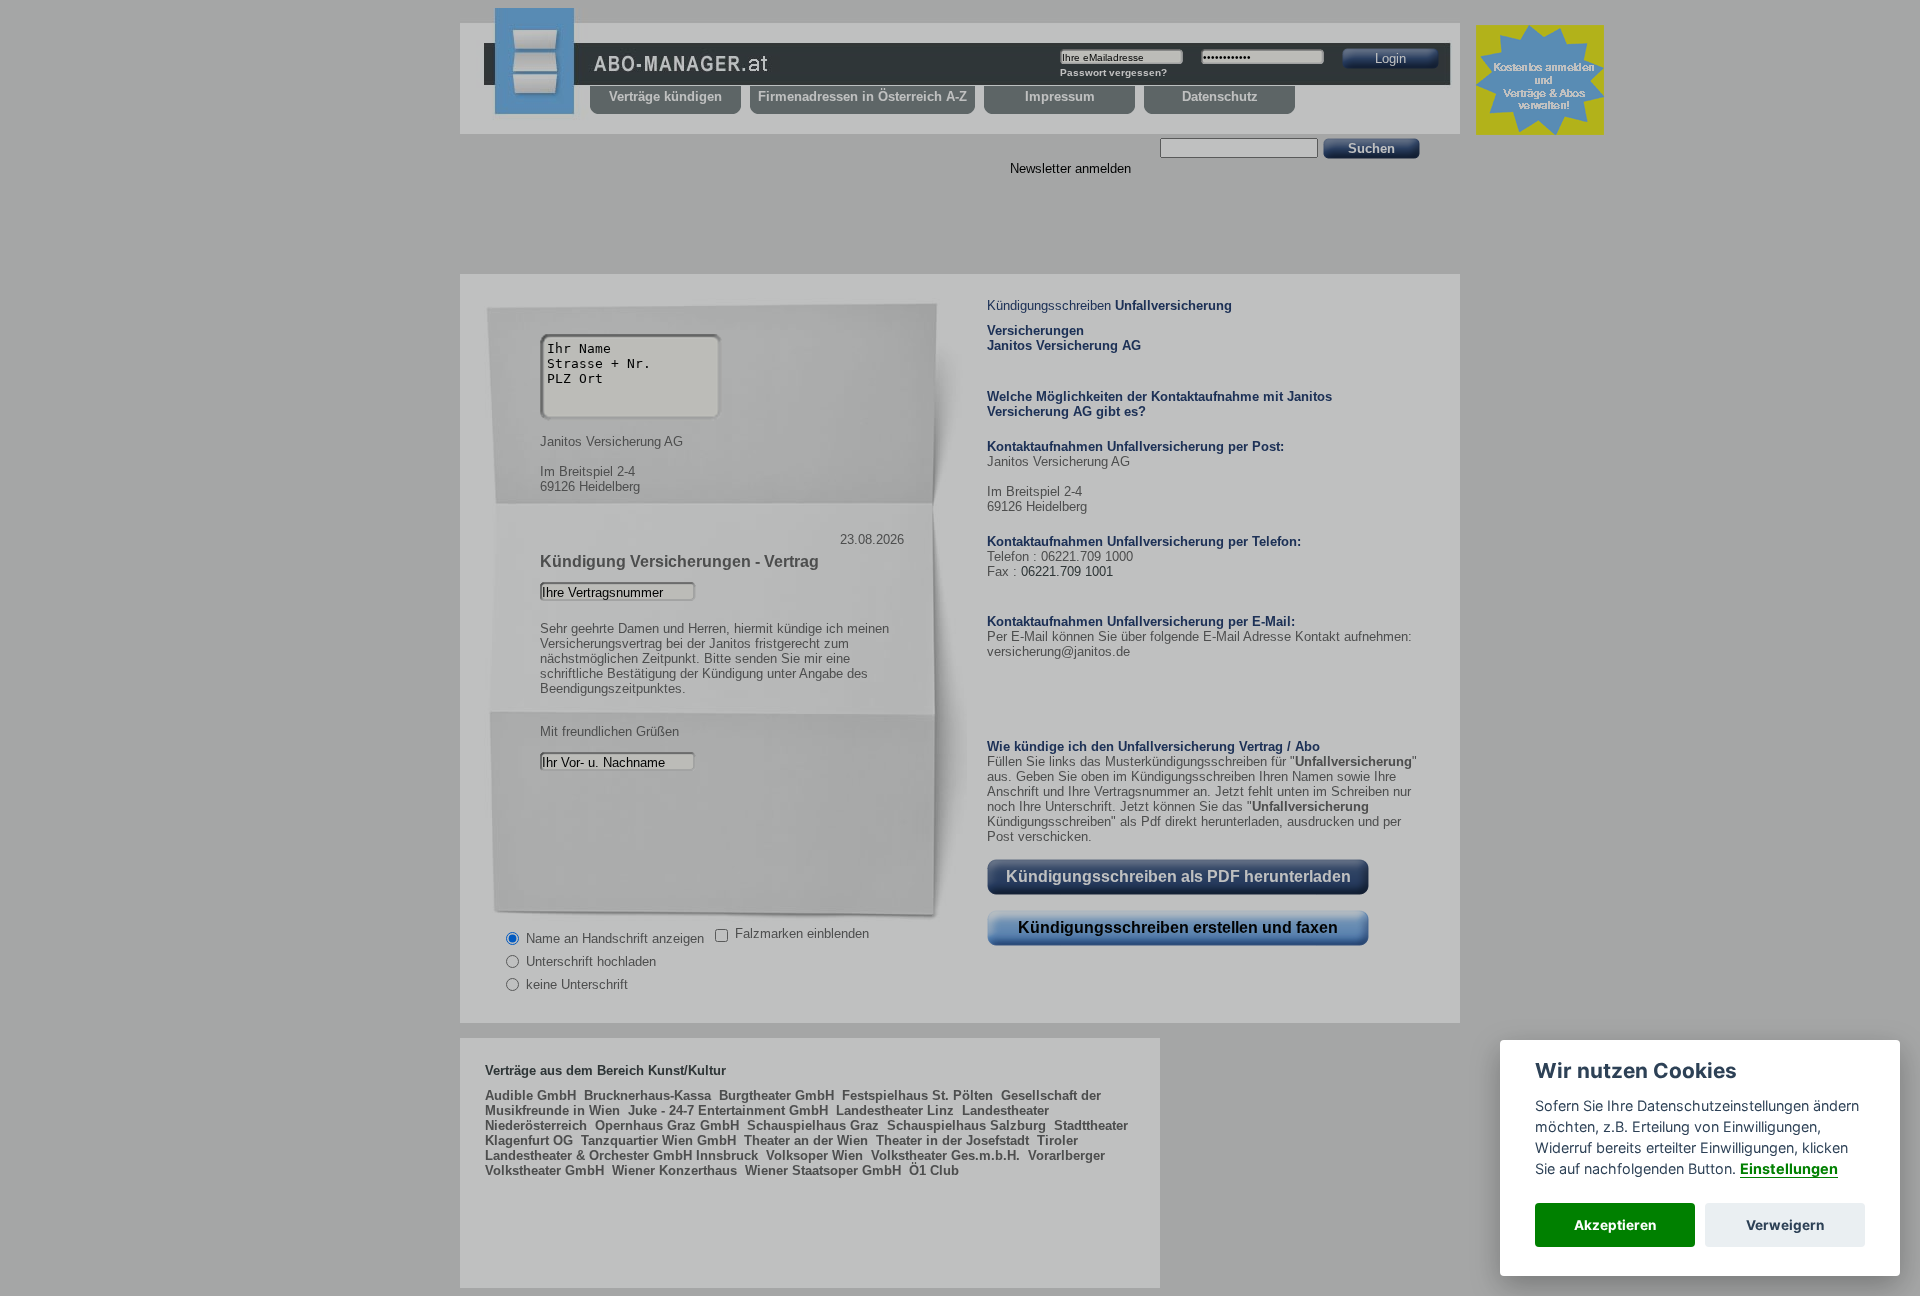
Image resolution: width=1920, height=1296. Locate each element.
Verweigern (1785, 1225)
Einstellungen (1789, 1168)
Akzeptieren (1615, 1225)
